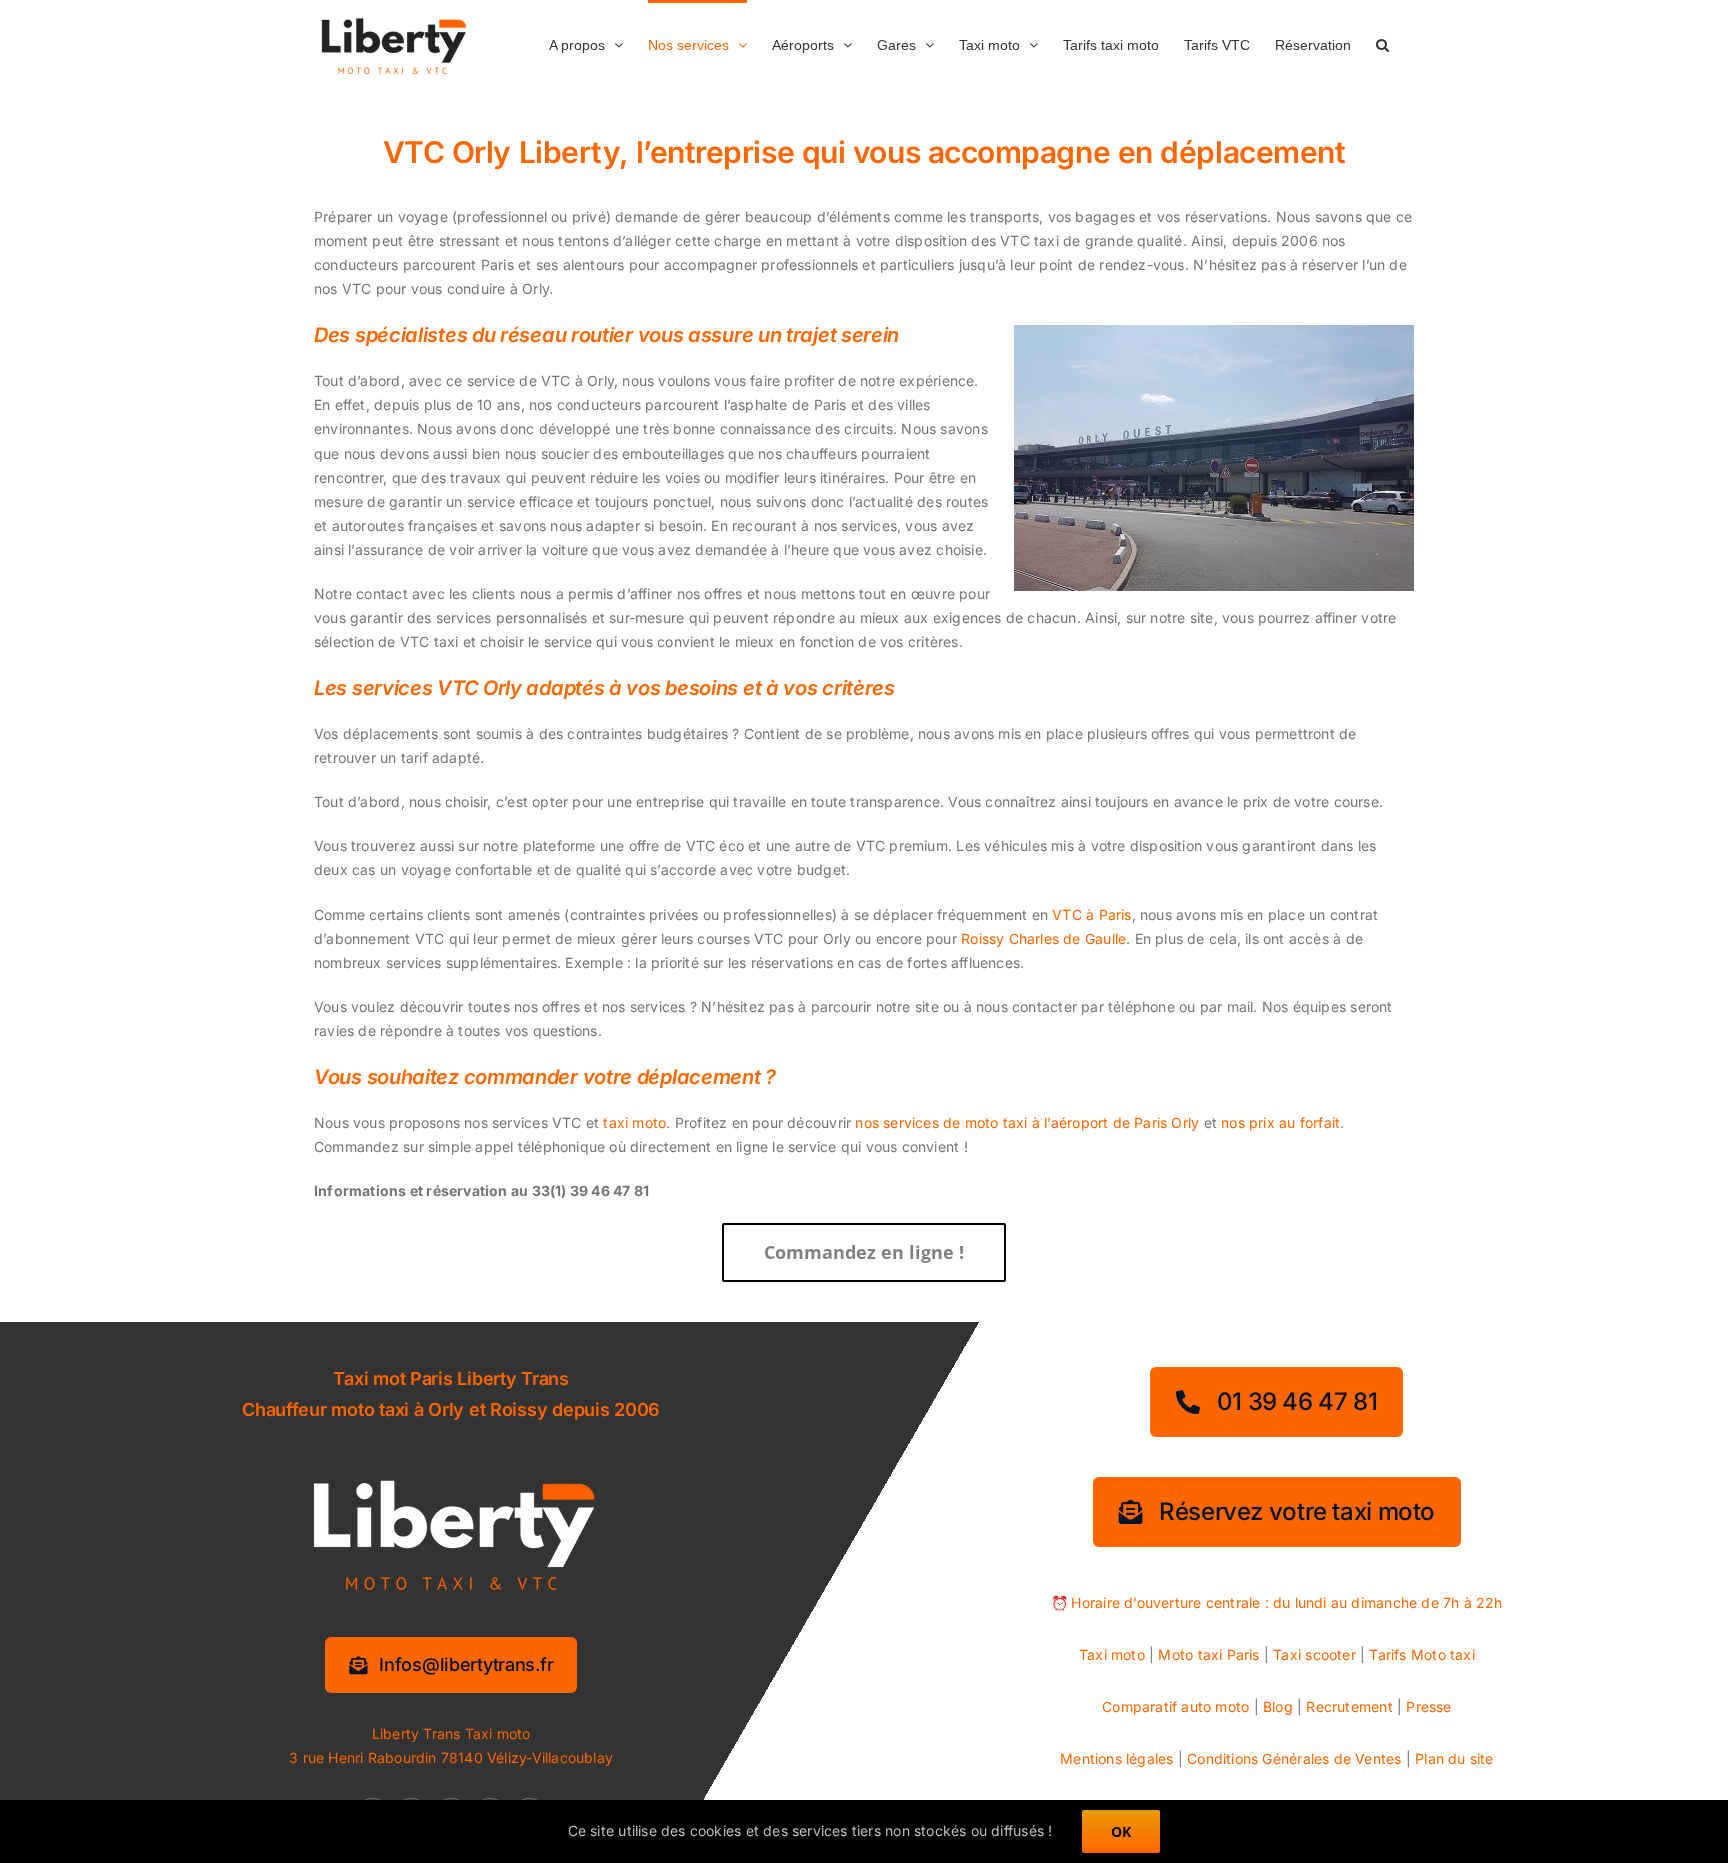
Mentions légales (1116, 1758)
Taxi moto (1112, 1654)
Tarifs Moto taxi (1421, 1654)
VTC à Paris (1091, 914)
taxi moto (634, 1122)
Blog (1278, 1706)
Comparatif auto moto (1175, 1706)
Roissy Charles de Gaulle (1043, 938)
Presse (1428, 1706)
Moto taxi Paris (1208, 1654)
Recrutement (1349, 1706)
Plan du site (1454, 1758)
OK (1121, 1831)
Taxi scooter (1314, 1654)
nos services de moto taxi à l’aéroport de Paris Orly (1027, 1122)
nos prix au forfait (1280, 1122)
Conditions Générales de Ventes (1294, 1758)
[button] (1382, 43)
